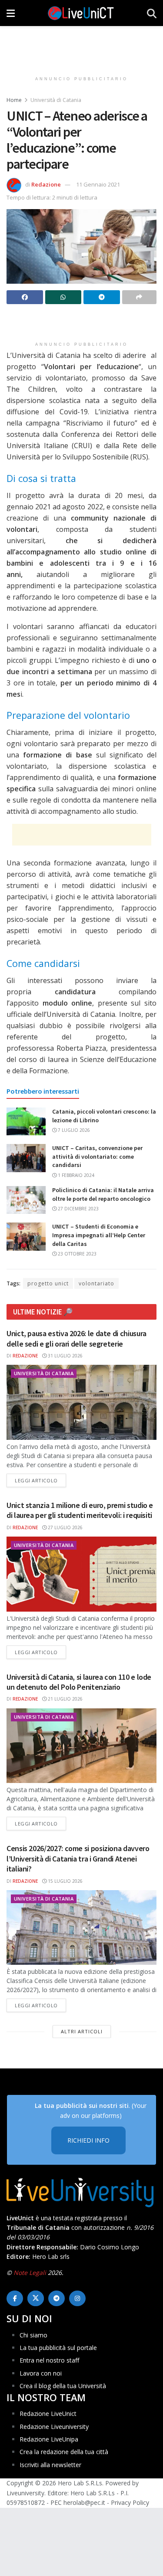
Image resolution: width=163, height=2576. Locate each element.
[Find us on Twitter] (36, 2298)
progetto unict (48, 1283)
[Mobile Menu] (11, 13)
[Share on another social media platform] (140, 297)
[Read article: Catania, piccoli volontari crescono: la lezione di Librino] (26, 1121)
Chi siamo (33, 2335)
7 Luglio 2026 (73, 1130)
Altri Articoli (82, 2031)
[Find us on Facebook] (15, 2298)
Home (14, 100)
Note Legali (30, 2273)
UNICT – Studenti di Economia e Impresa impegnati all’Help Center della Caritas (99, 1235)
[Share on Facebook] (25, 297)
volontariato (96, 1283)
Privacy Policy (130, 2502)
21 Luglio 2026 (65, 1699)
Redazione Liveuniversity (54, 2427)
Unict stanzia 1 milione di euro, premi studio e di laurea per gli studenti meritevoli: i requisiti (80, 1510)
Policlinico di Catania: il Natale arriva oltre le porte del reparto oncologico (103, 1194)
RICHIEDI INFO (88, 2140)
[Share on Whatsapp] (63, 297)
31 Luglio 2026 (65, 1356)
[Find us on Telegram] (57, 2298)
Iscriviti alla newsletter (50, 2465)
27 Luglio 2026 (65, 1527)
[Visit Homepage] (81, 13)
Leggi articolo (40, 1480)
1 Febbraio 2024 (75, 1175)
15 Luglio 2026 (65, 1881)
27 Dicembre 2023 (78, 1209)
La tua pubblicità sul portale (58, 2348)
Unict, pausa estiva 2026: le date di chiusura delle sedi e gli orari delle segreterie (77, 1338)
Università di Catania (56, 100)
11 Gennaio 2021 (98, 184)
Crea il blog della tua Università (63, 2386)
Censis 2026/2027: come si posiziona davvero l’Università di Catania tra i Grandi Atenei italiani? (78, 1858)
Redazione (46, 184)
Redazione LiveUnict (48, 2414)
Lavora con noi (41, 2373)
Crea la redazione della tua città (64, 2452)
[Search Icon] (152, 13)
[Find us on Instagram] (77, 2298)
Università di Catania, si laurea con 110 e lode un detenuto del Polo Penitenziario (79, 1682)
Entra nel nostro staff (49, 2360)
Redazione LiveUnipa (49, 2439)
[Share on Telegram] (102, 297)
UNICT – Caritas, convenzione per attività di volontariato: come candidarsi (97, 1156)
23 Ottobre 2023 (77, 1254)
